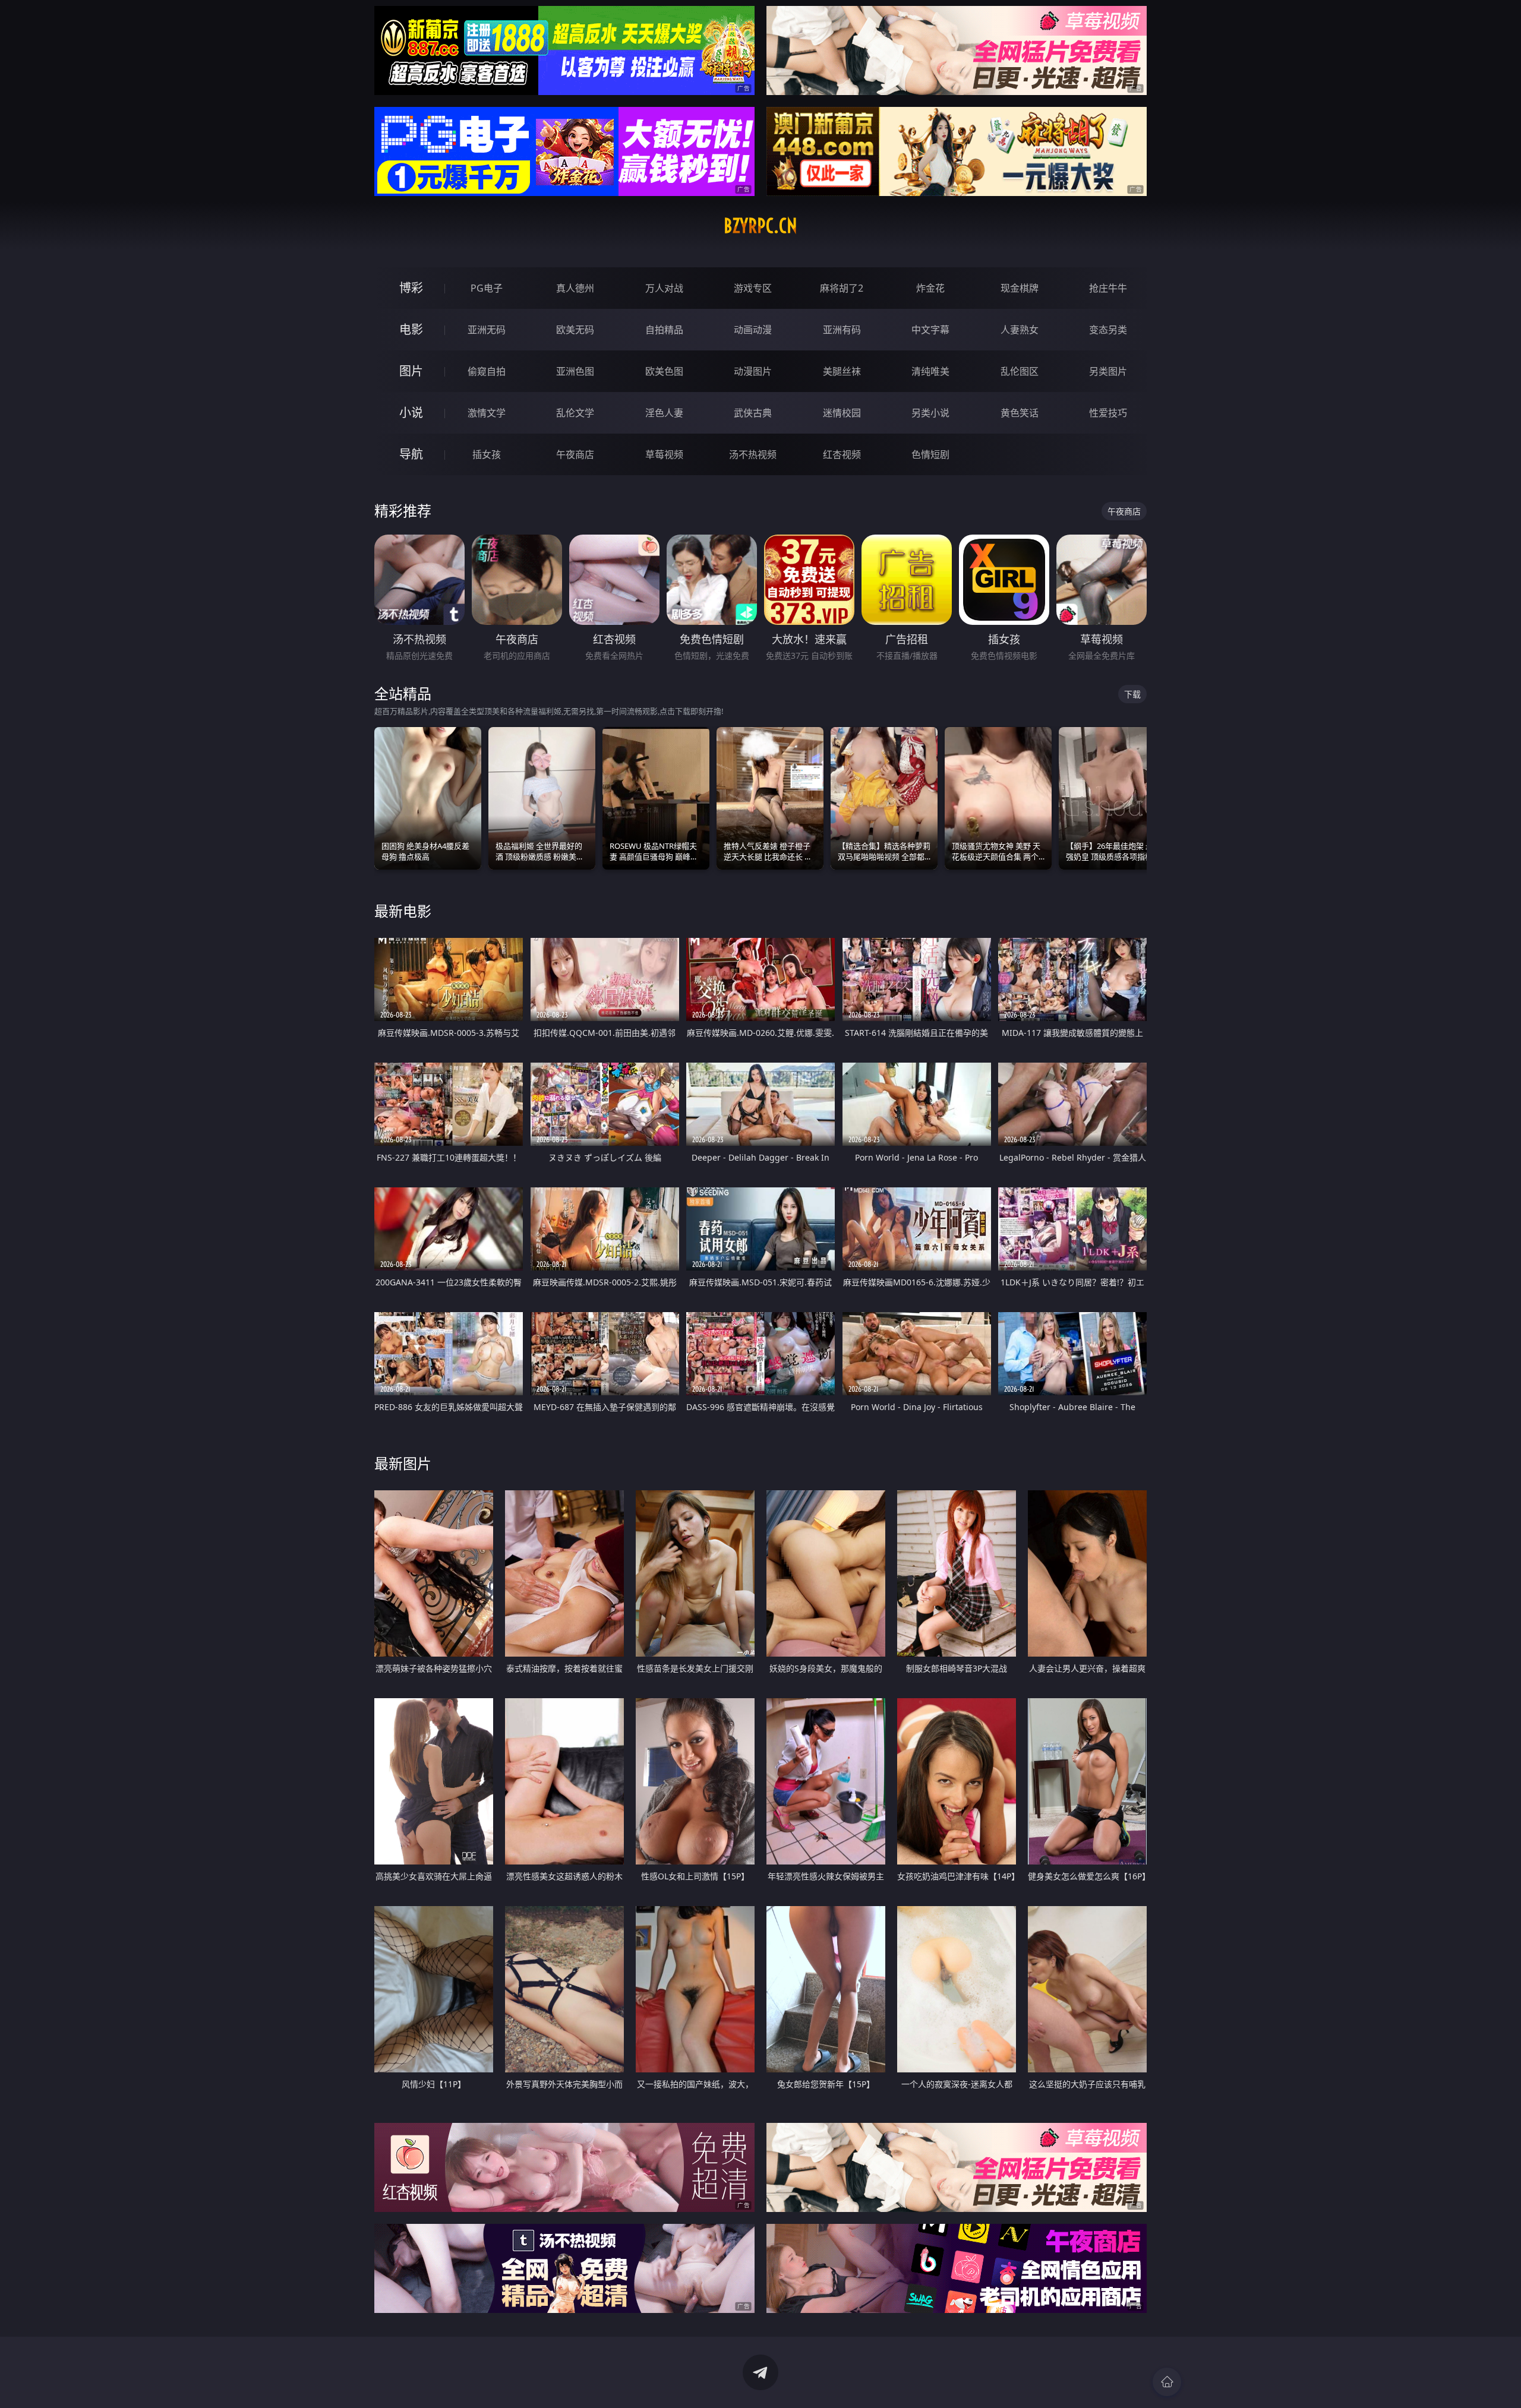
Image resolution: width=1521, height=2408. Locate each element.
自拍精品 (664, 330)
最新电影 (403, 911)
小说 (411, 413)
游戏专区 (753, 288)
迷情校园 (842, 413)
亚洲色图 (575, 371)
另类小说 (930, 413)
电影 (411, 329)
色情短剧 (930, 454)
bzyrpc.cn (760, 226)
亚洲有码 (842, 330)
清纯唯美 (930, 371)
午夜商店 (575, 454)
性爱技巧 (1108, 413)
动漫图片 (753, 371)
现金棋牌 (1020, 288)
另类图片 (1108, 371)
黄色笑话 (1020, 413)
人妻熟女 (1020, 330)
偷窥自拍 (487, 371)
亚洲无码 (487, 330)
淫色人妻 (664, 413)
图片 (411, 371)
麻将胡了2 (842, 288)
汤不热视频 (753, 454)
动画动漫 (753, 330)
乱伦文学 (575, 413)
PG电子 (487, 288)
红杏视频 (842, 454)
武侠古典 (753, 413)
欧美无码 (575, 330)
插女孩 (487, 454)
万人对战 (664, 288)
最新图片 (403, 1463)
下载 (1132, 694)
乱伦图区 (1020, 371)
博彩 (411, 288)
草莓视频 (664, 454)
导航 (411, 454)
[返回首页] (1167, 2382)
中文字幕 (930, 330)
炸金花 (930, 288)
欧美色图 (664, 371)
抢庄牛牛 (1108, 288)
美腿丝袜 (842, 371)
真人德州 (575, 288)
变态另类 (1108, 330)
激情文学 (487, 413)
